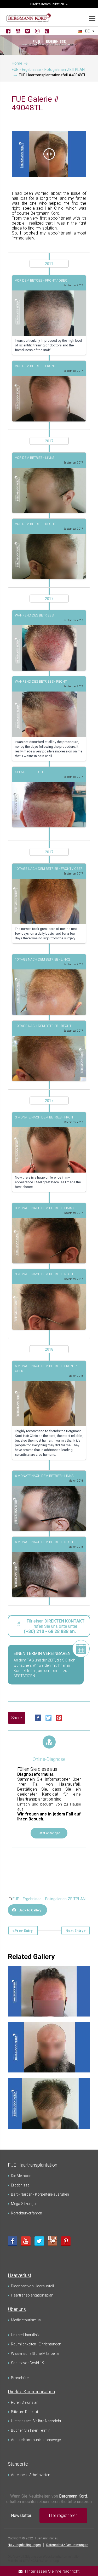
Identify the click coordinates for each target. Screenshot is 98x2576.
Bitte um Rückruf (25, 2412)
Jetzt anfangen (49, 1833)
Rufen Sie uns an (25, 2402)
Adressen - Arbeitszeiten (31, 2475)
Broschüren (21, 2378)
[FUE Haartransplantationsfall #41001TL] (49, 2086)
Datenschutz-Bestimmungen (67, 2545)
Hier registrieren (63, 2515)
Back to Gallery (30, 1910)
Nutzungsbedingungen (24, 2545)
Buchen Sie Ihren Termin (31, 2430)
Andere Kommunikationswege (36, 2440)
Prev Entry (24, 1931)
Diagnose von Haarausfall (32, 2286)
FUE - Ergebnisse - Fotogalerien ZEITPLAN (49, 1899)
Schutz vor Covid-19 (28, 2363)
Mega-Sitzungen (24, 2204)
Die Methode (21, 2176)
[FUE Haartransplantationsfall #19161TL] (49, 1974)
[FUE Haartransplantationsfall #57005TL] (49, 2030)
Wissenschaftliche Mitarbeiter (35, 2354)
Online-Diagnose (49, 1759)
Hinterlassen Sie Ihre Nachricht (36, 2421)
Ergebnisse (20, 2185)
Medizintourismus (26, 2320)
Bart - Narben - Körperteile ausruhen (40, 2194)
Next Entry (75, 1931)
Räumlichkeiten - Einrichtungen (36, 2344)
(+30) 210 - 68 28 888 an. (50, 1631)
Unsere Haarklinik (25, 2335)
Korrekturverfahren (27, 2213)
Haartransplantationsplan (32, 2295)
